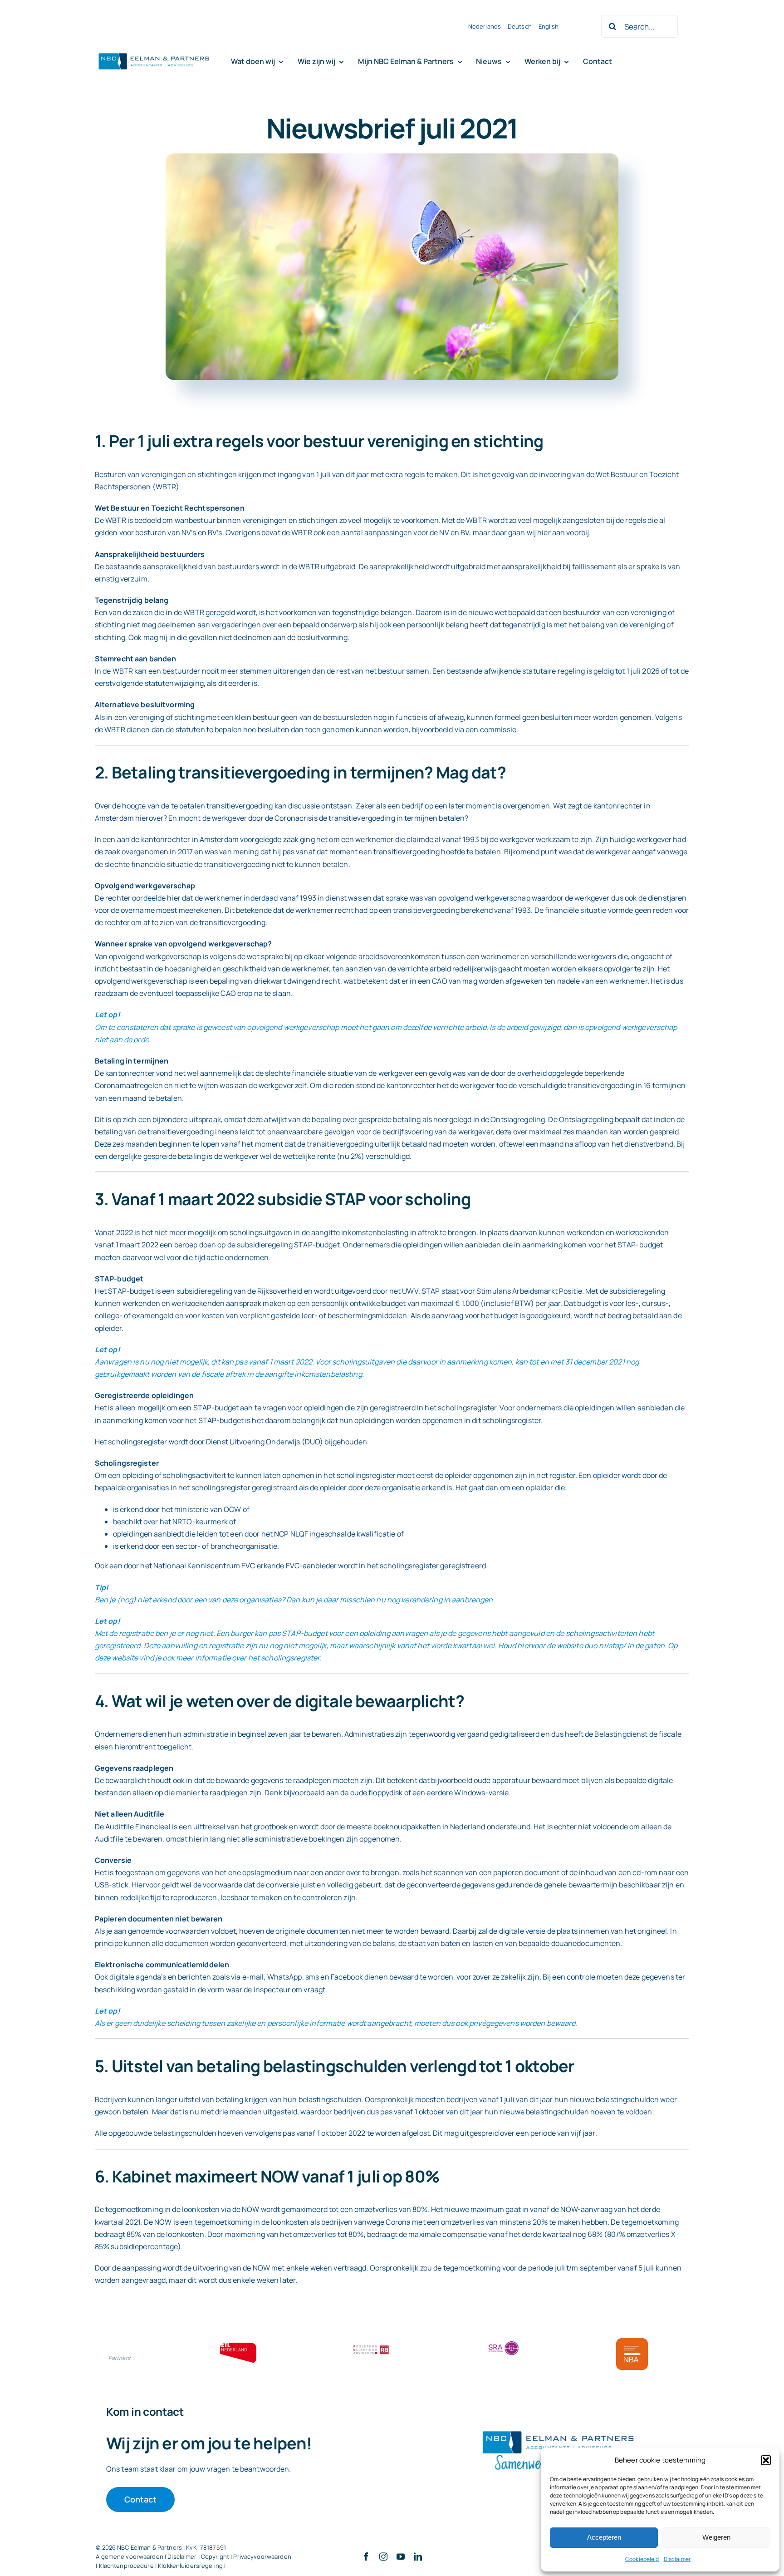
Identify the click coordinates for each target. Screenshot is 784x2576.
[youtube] (401, 2556)
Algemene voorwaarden (130, 2556)
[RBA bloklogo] (371, 2346)
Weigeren (716, 2537)
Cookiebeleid (642, 2559)
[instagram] (383, 2556)
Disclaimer (677, 2559)
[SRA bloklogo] (504, 2342)
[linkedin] (418, 2556)
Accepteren (604, 2537)
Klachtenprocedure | (129, 2566)
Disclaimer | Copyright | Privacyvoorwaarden (229, 2556)
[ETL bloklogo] (238, 2346)
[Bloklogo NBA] (632, 2342)
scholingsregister (467, 1408)
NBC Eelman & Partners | (152, 2547)
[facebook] (366, 2556)
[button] (766, 2460)
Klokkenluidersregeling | (192, 2566)
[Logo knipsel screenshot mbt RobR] (154, 54)
